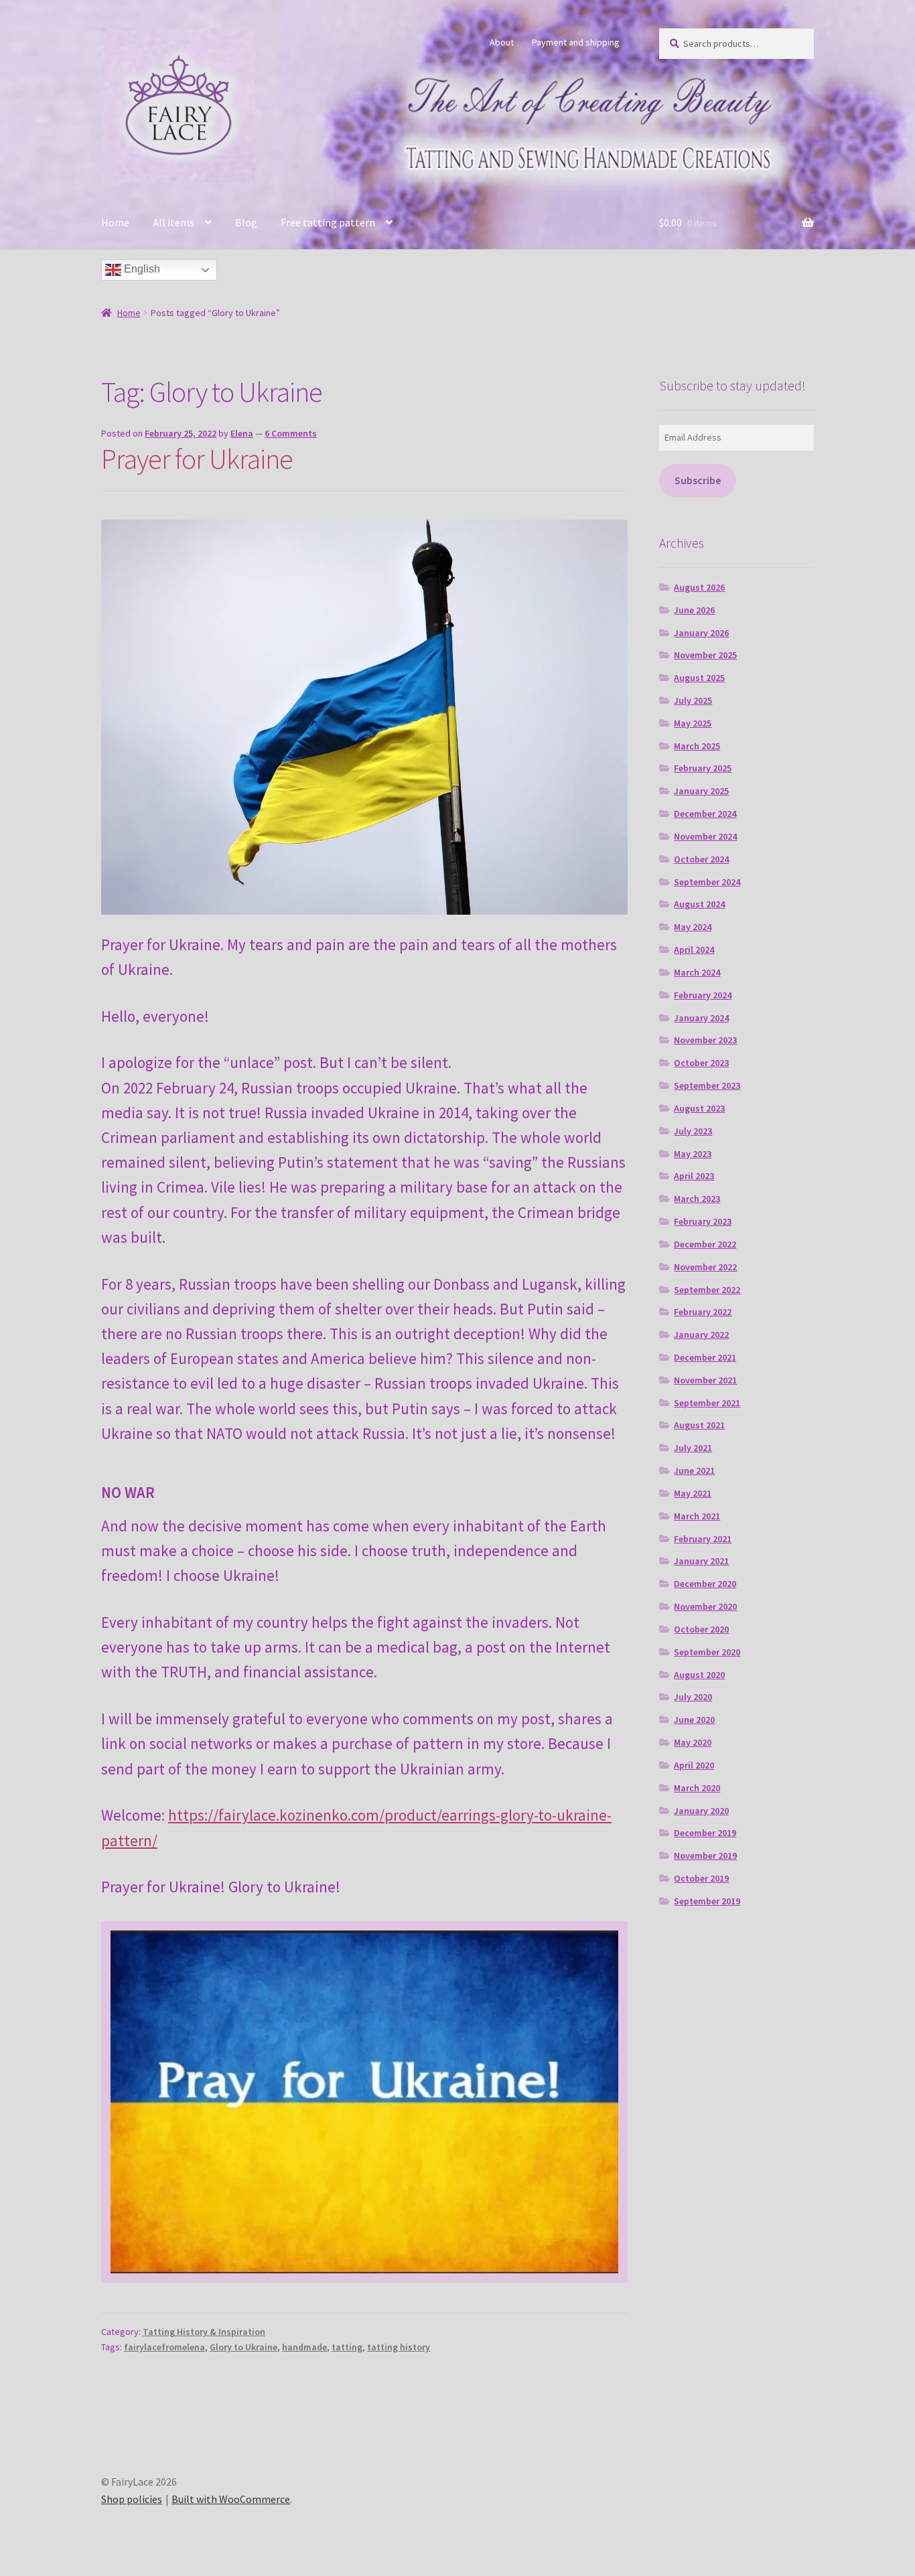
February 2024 (703, 995)
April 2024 (694, 950)
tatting (347, 2347)
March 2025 (697, 746)
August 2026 (699, 587)
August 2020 (699, 1675)
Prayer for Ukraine (197, 459)
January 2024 (701, 1018)
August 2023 (699, 1108)
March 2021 (697, 1516)
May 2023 (693, 1154)
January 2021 (701, 1561)
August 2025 (699, 678)
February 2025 (703, 768)
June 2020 (694, 1720)
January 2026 (701, 633)
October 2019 (701, 1878)
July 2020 (693, 1697)
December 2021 (705, 1357)
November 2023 (705, 1040)
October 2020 (701, 1629)
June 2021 (694, 1470)
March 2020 (697, 1788)
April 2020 (694, 1765)
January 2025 (701, 791)
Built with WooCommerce (231, 2499)
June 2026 (694, 610)
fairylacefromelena (164, 2347)
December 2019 (705, 1833)
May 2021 (693, 1493)
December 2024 (705, 814)
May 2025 (693, 723)
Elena (242, 433)
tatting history (399, 2347)
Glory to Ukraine (243, 2347)
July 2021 (693, 1448)
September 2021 (707, 1403)
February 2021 (703, 1539)
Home (115, 222)
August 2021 (699, 1425)
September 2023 (707, 1085)
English (141, 269)
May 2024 (693, 927)
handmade (304, 2347)
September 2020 (707, 1652)
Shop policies (132, 2499)
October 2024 (701, 859)
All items (173, 222)
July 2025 (693, 700)
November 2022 (705, 1267)
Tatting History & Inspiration (204, 2332)
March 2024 (697, 972)
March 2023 (697, 1199)
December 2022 (705, 1244)
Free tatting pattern (328, 222)
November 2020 (705, 1606)
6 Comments (291, 433)
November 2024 (705, 836)
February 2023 (703, 1221)
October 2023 (701, 1063)
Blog (246, 222)
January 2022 (701, 1335)
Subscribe (698, 480)
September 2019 (707, 1901)
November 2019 (705, 1855)
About (502, 42)
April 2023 (694, 1176)
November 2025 (705, 655)
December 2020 (705, 1584)
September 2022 (707, 1290)
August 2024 (699, 904)
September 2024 (707, 882)
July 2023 (693, 1131)
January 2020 (701, 1811)
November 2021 (705, 1380)
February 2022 (703, 1312)
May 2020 (693, 1742)
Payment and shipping (576, 42)
